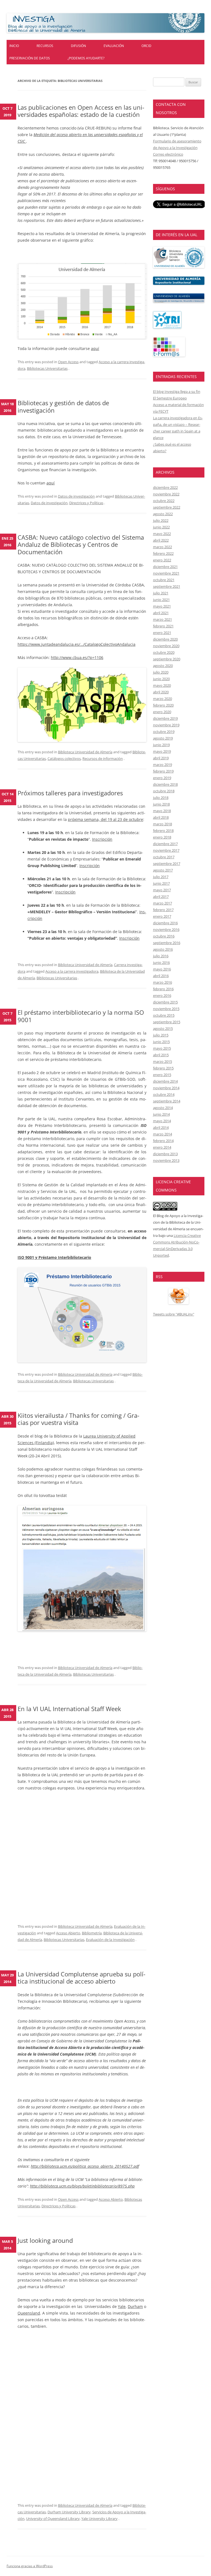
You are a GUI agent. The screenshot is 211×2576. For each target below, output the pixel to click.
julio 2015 (161, 1035)
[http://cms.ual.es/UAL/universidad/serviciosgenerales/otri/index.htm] (167, 327)
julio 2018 (161, 798)
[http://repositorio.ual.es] (179, 283)
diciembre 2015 (165, 1002)
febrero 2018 (163, 831)
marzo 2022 (163, 547)
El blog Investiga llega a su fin (177, 391)
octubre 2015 (164, 1015)
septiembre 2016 (167, 943)
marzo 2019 (163, 765)
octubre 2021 (164, 580)
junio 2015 (161, 1042)
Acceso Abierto (68, 1933)
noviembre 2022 (166, 494)
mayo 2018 (162, 811)
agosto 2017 (163, 870)
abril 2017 (161, 897)
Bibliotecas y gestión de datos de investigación (63, 406)
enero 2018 (162, 837)
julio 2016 (161, 956)
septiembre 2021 (167, 586)
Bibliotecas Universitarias (47, 368)
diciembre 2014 (165, 1081)
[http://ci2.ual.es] (169, 355)
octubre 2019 (164, 732)
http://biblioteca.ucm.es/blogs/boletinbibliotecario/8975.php (82, 2186)
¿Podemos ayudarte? (86, 58)
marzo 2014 (163, 1134)
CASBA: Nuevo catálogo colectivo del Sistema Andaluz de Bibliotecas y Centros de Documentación (81, 544)
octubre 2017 (164, 857)
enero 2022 (162, 560)
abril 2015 (161, 1055)
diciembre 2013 (165, 1154)
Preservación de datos (30, 58)
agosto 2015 (163, 1028)
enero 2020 (162, 712)
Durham (135, 2306)
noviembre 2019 (166, 725)
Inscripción (102, 839)
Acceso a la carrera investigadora (72, 971)
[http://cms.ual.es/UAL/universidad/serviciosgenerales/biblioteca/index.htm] (179, 267)
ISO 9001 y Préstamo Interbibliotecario (54, 1257)
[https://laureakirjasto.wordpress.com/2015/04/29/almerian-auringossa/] (82, 1568)
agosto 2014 (163, 1108)
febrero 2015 (163, 1068)
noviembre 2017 (166, 850)
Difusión (78, 46)
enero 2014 (162, 1147)
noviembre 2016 (166, 930)
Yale (122, 2306)
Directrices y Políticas (86, 503)
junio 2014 (161, 1114)
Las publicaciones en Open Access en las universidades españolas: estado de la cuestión (81, 111)
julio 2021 (161, 593)
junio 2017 (161, 883)
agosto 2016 (163, 949)
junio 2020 (161, 679)
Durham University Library (69, 2512)
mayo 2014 (162, 1121)
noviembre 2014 (166, 1088)
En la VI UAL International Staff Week (69, 1709)
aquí (95, 348)
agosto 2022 (163, 514)
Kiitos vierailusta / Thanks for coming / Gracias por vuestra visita (78, 1419)
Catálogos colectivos (64, 759)
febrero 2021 (163, 626)
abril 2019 (161, 758)
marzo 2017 (163, 903)
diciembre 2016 (165, 923)
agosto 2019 (163, 738)
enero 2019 (162, 778)
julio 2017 (161, 877)
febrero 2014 (163, 1141)
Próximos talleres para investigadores (70, 793)
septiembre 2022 (167, 507)
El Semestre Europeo (170, 398)
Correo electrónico (168, 154)
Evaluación (114, 46)
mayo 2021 (162, 606)
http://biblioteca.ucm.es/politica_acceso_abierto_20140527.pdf (85, 2166)
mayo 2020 (162, 685)
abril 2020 (161, 692)
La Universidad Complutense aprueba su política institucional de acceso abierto (81, 1977)
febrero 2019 (163, 771)
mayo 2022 (162, 534)
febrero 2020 (163, 705)
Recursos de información (103, 759)
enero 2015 (162, 1075)
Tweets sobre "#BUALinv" (174, 1314)
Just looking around (45, 2240)
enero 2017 (162, 916)
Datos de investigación (76, 496)
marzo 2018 (163, 824)
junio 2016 (161, 962)
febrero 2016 (163, 989)
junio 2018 (161, 804)
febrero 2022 (163, 553)
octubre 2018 (164, 791)
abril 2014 (161, 1127)
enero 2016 (162, 995)
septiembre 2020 (167, 659)
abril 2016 (161, 976)
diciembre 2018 (165, 784)
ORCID (146, 46)
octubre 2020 (164, 652)
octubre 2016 (164, 936)
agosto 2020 (163, 666)
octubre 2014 (164, 1094)
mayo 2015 (162, 1048)
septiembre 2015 (167, 1022)
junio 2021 (161, 600)
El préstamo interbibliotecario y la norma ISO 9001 (81, 1016)
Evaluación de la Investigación (110, 1940)
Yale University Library (99, 2519)
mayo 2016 (162, 969)
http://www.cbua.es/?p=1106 (77, 657)
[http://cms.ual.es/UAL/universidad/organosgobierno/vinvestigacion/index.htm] (179, 301)
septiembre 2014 (167, 1101)
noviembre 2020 (166, 646)
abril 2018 (161, 817)
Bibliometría (92, 1933)
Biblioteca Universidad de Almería (85, 752)
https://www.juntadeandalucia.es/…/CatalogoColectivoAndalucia (77, 644)
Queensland (29, 2313)
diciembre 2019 (165, 718)
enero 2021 (162, 633)
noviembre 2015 (166, 1009)
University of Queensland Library (53, 2519)
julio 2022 (161, 520)
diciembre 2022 (165, 487)
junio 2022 (161, 527)
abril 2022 (161, 540)
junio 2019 (161, 745)
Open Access (68, 362)
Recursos (45, 46)
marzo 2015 (163, 1061)
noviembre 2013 (166, 1160)
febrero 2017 (163, 910)
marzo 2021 (163, 619)
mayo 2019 (162, 751)
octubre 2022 (164, 501)
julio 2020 (161, 672)
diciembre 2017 (165, 844)
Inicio (14, 46)
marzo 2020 (163, 699)
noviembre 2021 (166, 573)
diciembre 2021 (165, 567)
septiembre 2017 (167, 864)
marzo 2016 (163, 982)
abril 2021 (161, 613)
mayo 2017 (162, 890)
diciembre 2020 (165, 639)
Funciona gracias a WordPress (30, 2566)
